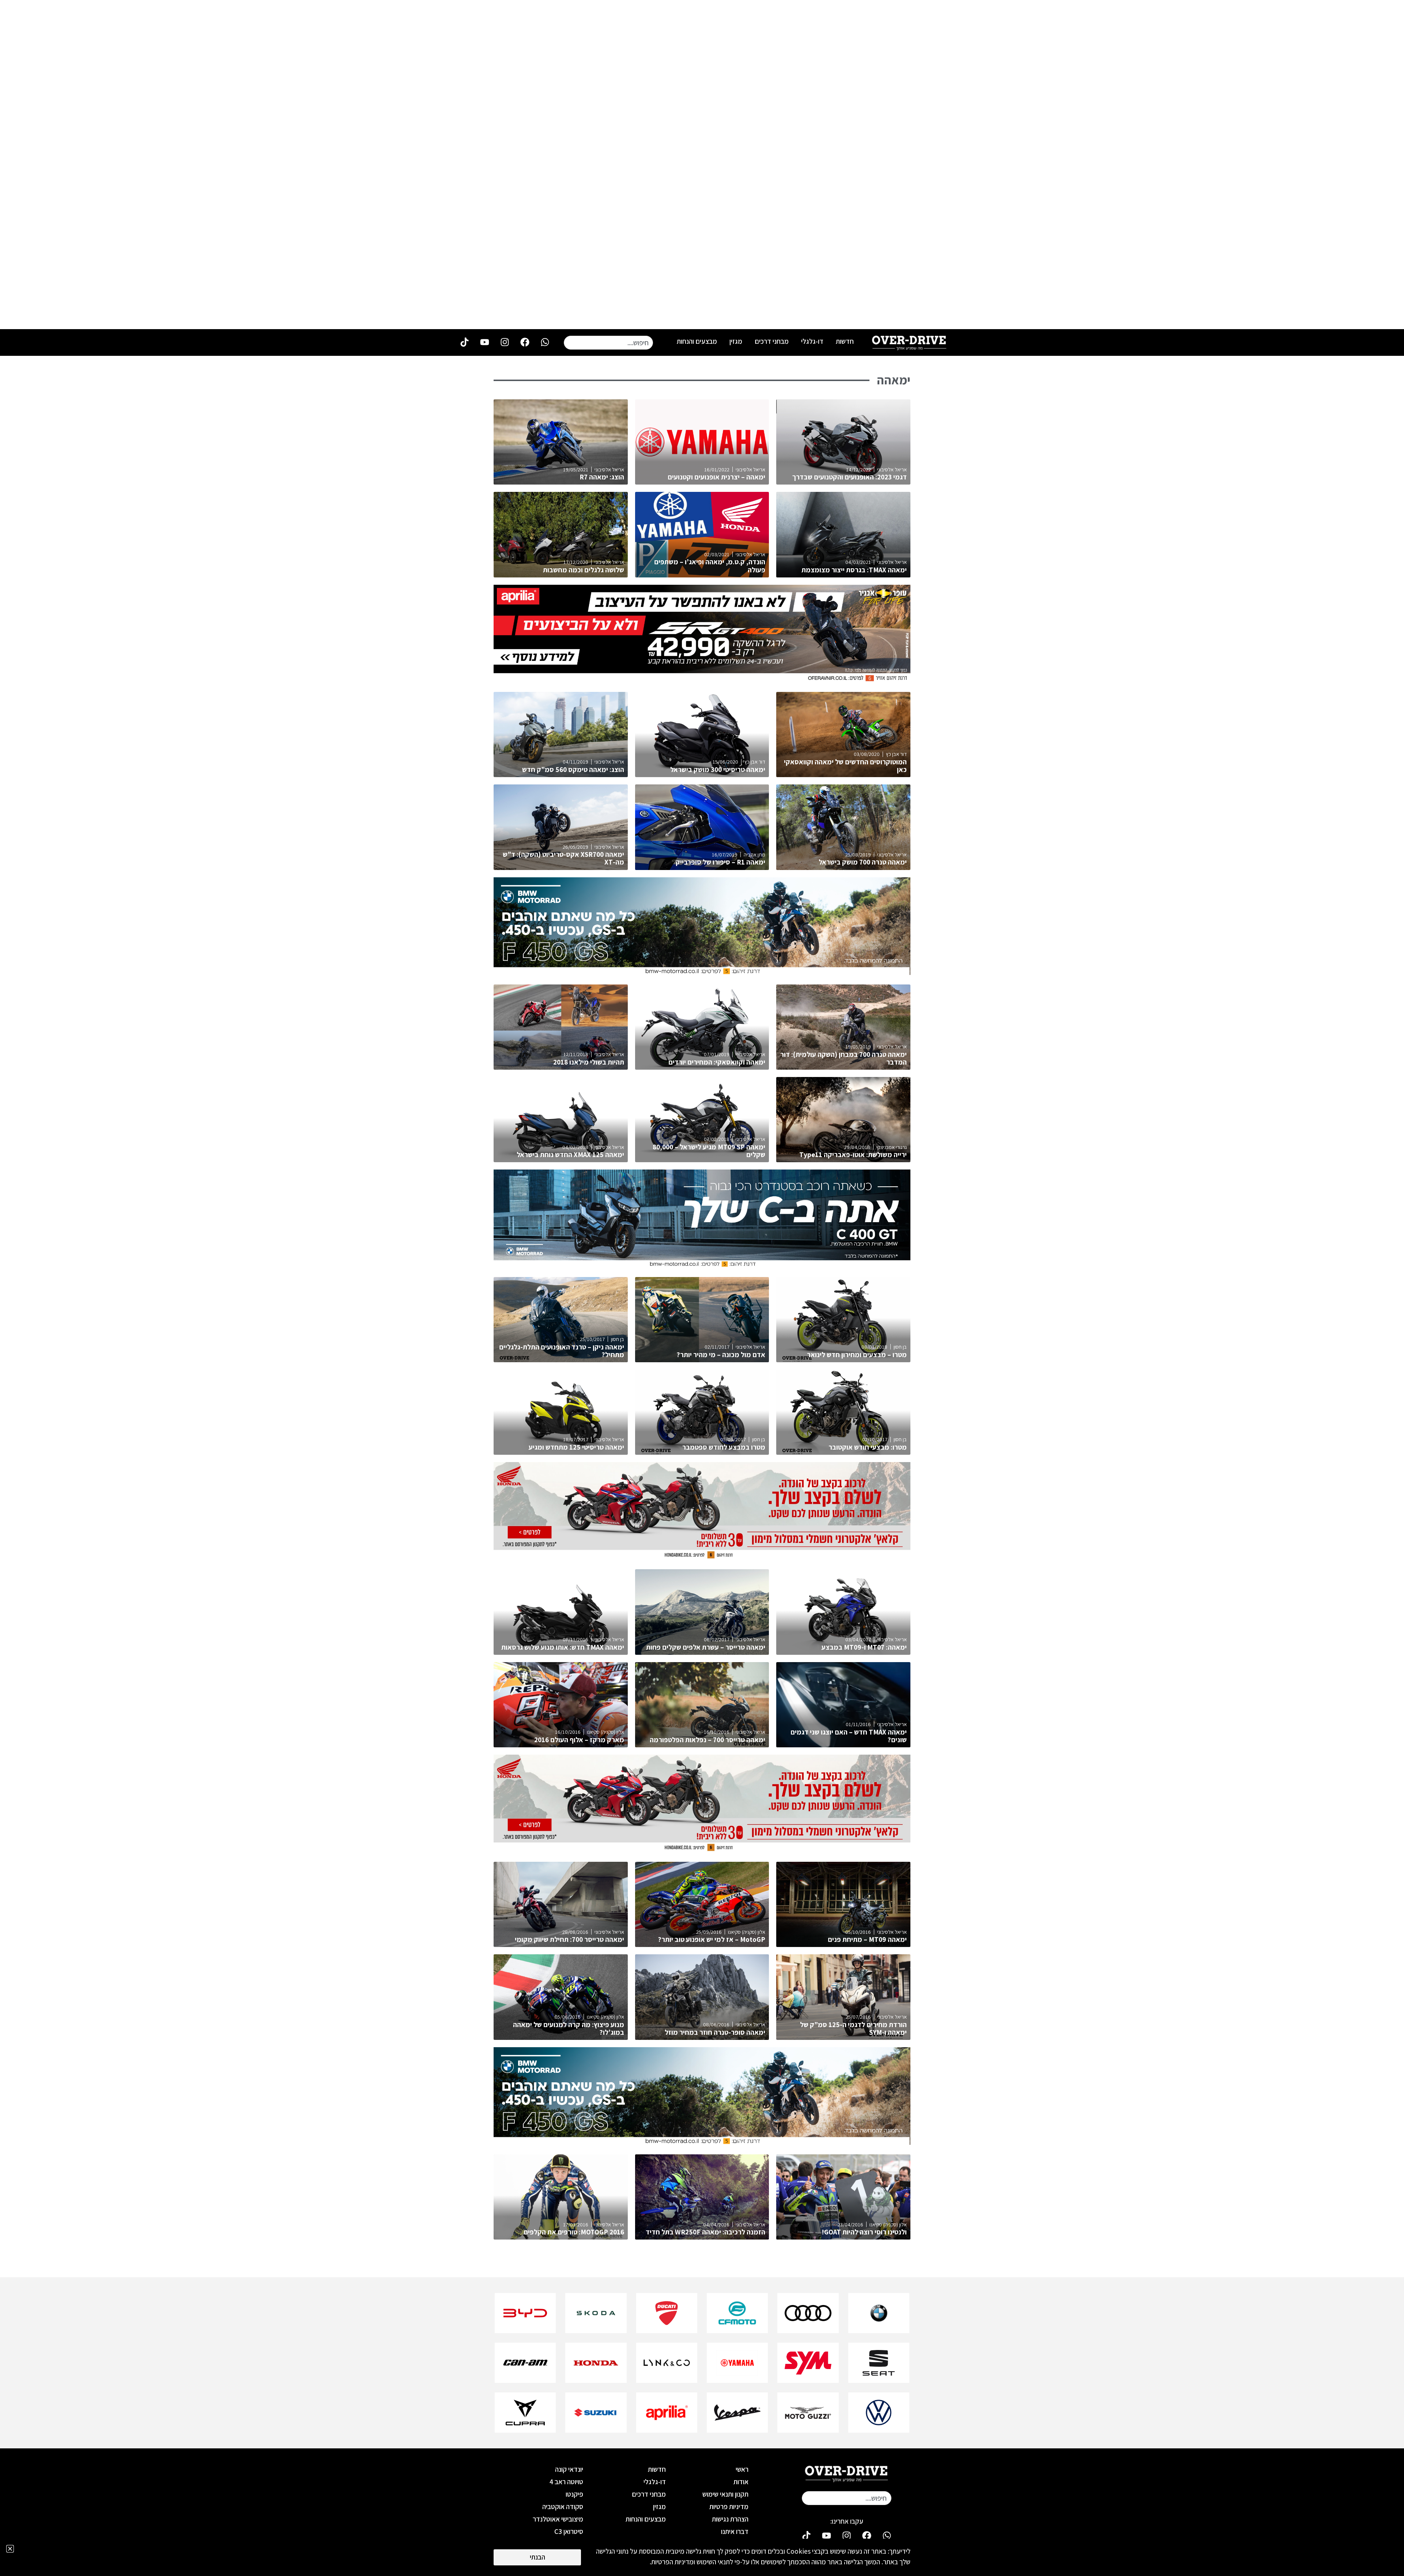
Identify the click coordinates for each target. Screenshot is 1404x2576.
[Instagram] (505, 342)
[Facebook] (525, 342)
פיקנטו (574, 2494)
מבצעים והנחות (697, 341)
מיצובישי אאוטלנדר (558, 2519)
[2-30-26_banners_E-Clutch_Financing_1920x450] (702, 1558)
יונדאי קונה (569, 2469)
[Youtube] (484, 342)
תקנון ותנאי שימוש (725, 2494)
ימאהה (894, 380)
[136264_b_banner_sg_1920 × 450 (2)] (702, 1265)
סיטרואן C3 (569, 2531)
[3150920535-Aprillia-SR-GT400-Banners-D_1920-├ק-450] (702, 680)
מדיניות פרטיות (729, 2507)
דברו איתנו (735, 2531)
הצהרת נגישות (730, 2519)
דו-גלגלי (812, 341)
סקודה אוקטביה (563, 2507)
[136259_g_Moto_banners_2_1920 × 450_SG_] (702, 973)
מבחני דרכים (772, 341)
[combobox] (608, 343)
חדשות (845, 341)
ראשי (742, 2469)
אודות (741, 2482)
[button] (10, 2549)
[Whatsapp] (545, 342)
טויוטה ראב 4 (566, 2482)
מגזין (736, 341)
